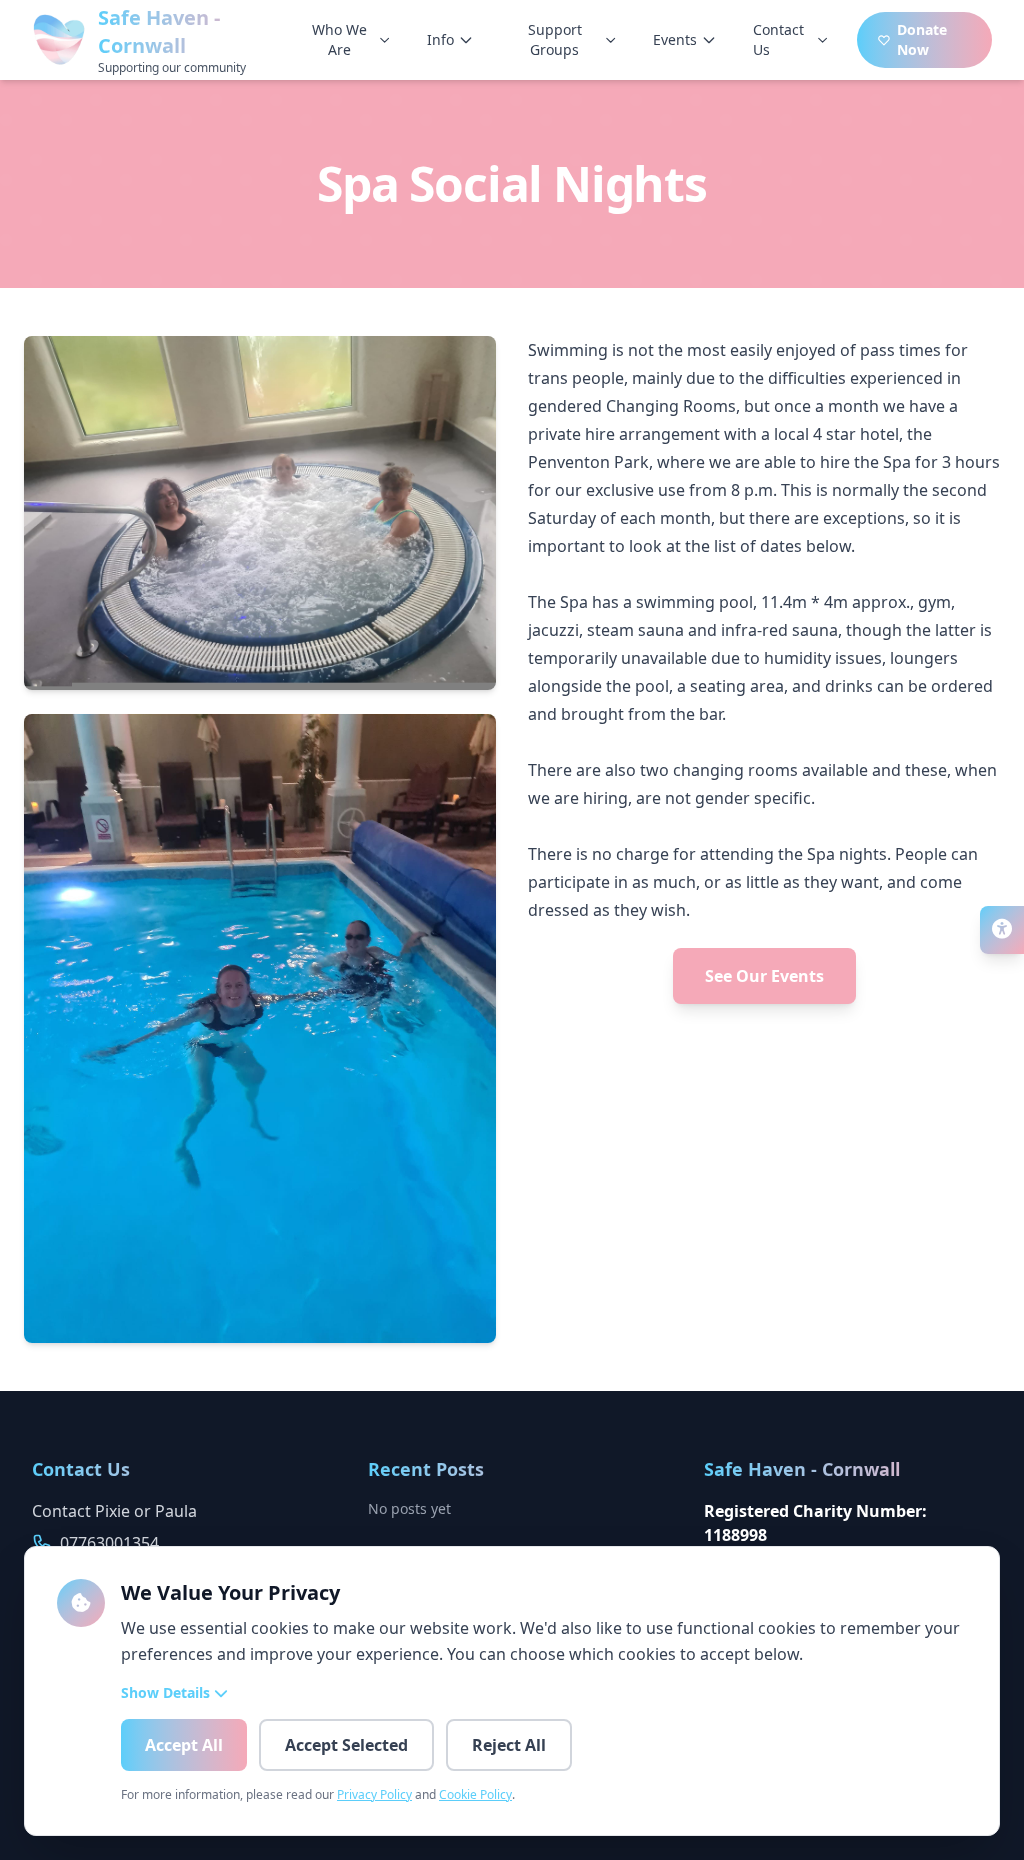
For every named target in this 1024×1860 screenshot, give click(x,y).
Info (440, 39)
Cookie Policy (475, 1794)
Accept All (184, 1745)
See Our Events (764, 976)
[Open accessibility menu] (1002, 930)
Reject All (509, 1745)
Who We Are (339, 39)
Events (675, 39)
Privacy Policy (374, 1794)
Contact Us (778, 39)
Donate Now (922, 39)
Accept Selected (346, 1745)
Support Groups (555, 39)
